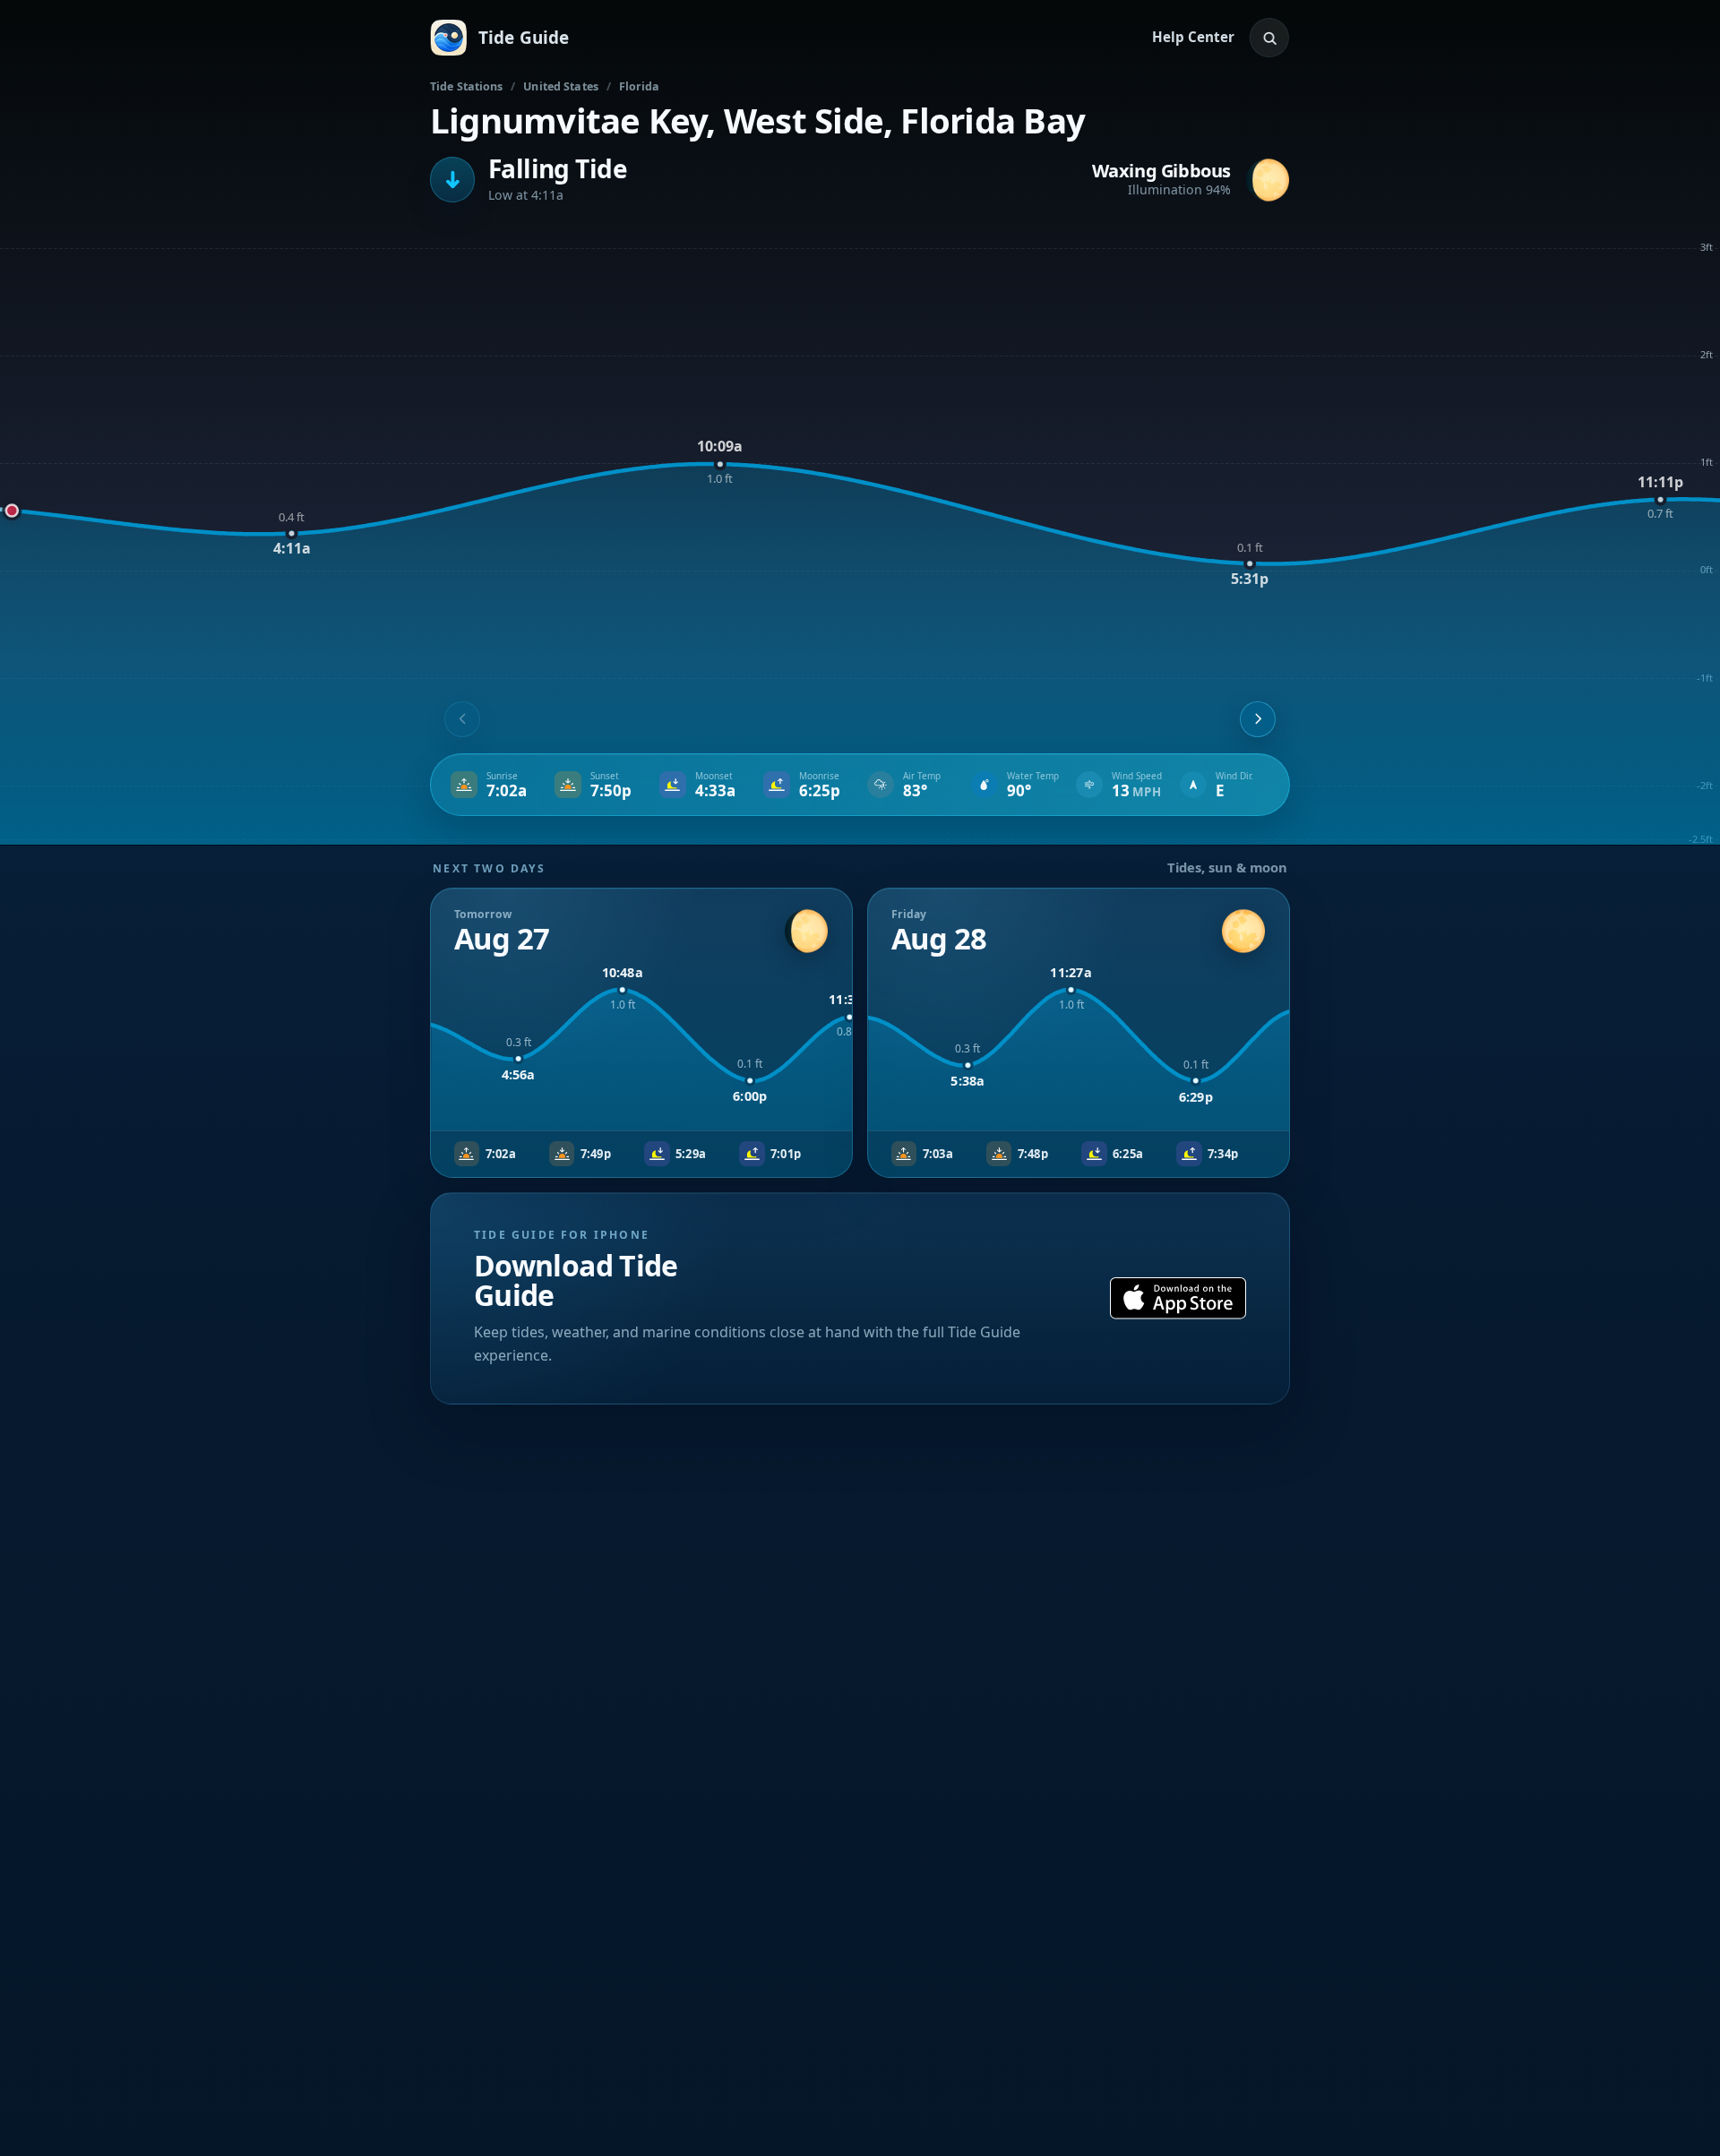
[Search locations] (1269, 38)
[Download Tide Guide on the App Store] (1178, 1298)
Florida (640, 86)
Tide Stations (467, 86)
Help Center (1193, 37)
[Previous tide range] (462, 719)
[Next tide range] (1258, 719)
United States (561, 86)
